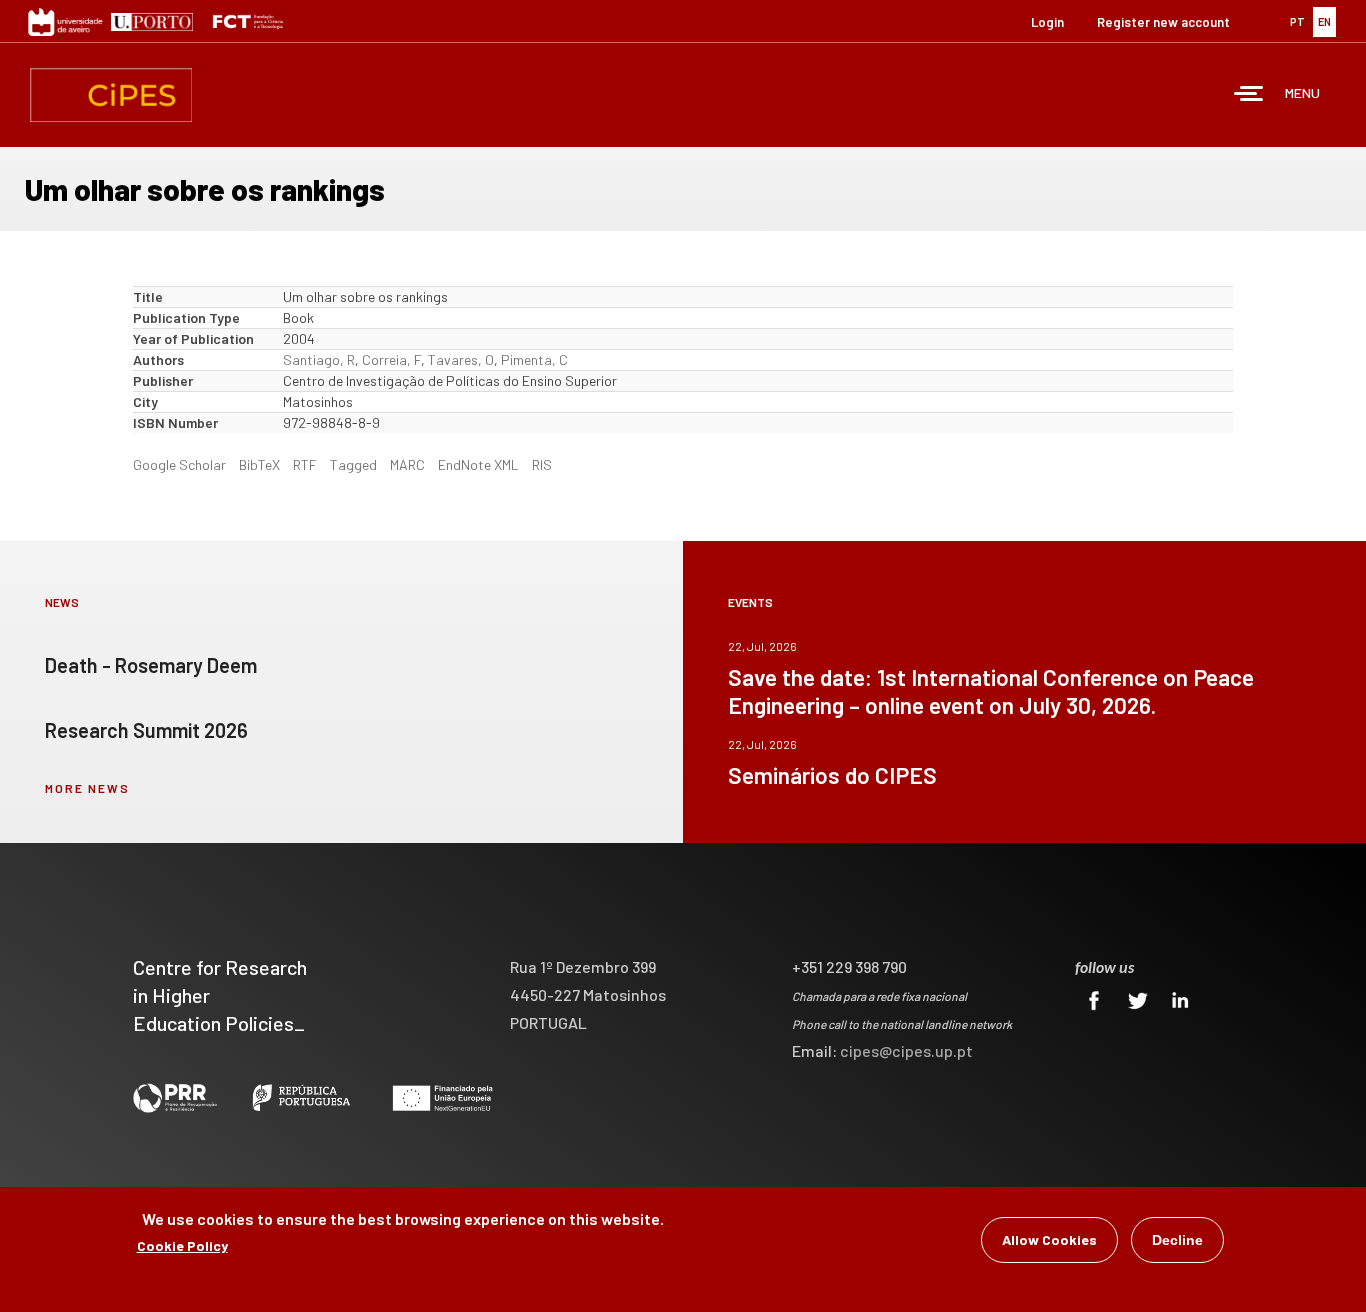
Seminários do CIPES (832, 775)
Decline (1177, 1240)
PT (1297, 21)
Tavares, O (461, 359)
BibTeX (259, 464)
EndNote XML (478, 464)
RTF (305, 464)
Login (1047, 22)
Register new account (1163, 22)
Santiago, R (319, 359)
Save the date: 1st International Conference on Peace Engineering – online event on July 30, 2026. (991, 691)
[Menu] (1249, 95)
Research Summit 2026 (146, 730)
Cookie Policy (182, 1245)
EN (1324, 21)
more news (87, 788)
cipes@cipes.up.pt (906, 1050)
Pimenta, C (534, 359)
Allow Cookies (1049, 1239)
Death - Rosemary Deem (151, 665)
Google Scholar (179, 464)
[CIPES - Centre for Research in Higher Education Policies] (111, 95)
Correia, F (391, 359)
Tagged (353, 464)
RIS (542, 464)
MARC (407, 464)
